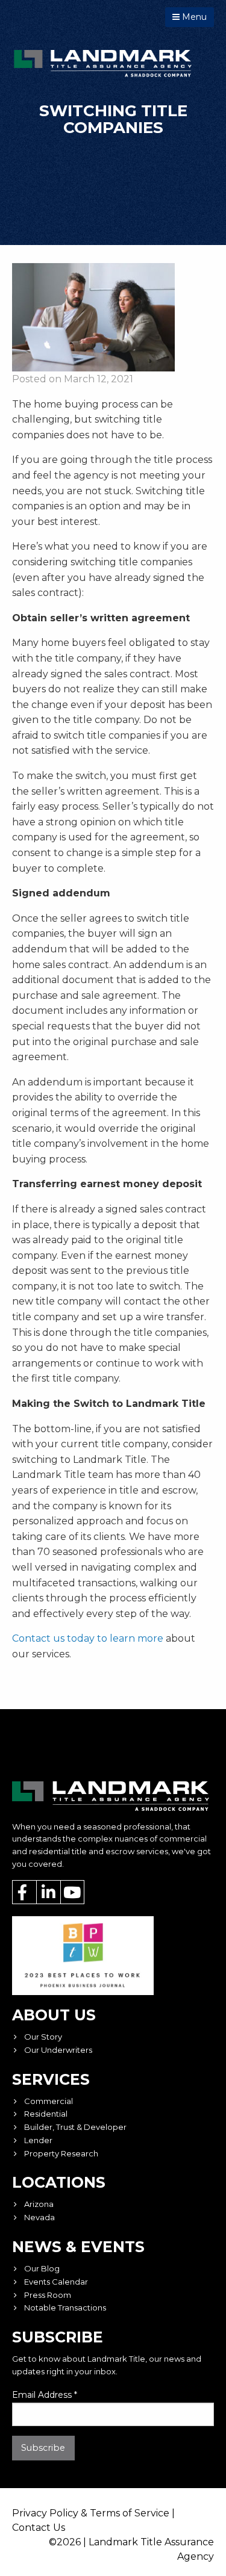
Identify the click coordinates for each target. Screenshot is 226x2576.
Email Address (45, 2395)
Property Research (61, 2153)
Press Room (48, 2295)
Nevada (39, 2217)
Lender (38, 2140)
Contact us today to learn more (89, 1638)
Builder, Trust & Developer (75, 2127)
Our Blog (42, 2268)
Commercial (49, 2101)
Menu (193, 17)
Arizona (39, 2204)
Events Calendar (56, 2282)
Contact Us (39, 2528)
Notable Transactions (65, 2308)
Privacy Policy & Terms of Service (91, 2513)
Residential (46, 2114)
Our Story (43, 2037)
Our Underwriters (58, 2050)
